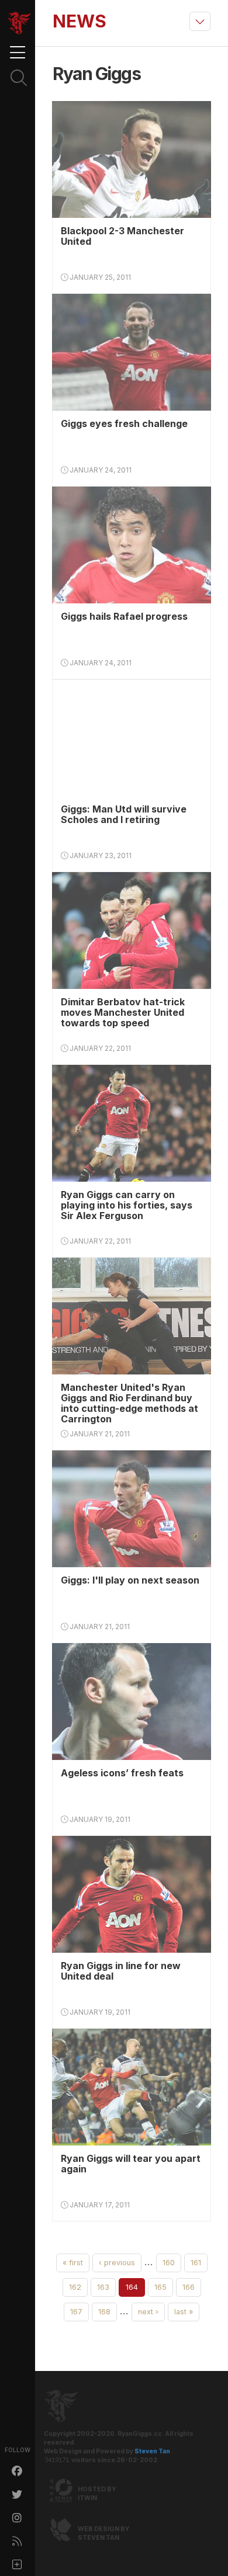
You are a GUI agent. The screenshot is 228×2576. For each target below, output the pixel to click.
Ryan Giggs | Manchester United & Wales (19, 23)
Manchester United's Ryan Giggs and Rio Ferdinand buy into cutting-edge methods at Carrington (129, 1403)
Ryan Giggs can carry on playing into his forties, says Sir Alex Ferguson (127, 1205)
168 (104, 2312)
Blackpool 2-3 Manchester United (122, 236)
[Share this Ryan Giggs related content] (18, 2564)
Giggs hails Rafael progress (124, 616)
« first (73, 2263)
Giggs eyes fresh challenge (124, 423)
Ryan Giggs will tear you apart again (131, 2164)
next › (148, 2312)
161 (196, 2263)
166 (189, 2287)
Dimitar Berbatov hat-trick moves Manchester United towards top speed (123, 1012)
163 (103, 2287)
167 (76, 2312)
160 (169, 2263)
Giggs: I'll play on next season (130, 1580)
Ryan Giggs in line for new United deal (121, 1971)
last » (184, 2312)
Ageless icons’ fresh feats (122, 1773)
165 (160, 2287)
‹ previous (117, 2263)
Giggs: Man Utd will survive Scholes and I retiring (124, 814)
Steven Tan (152, 2451)
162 (75, 2287)
